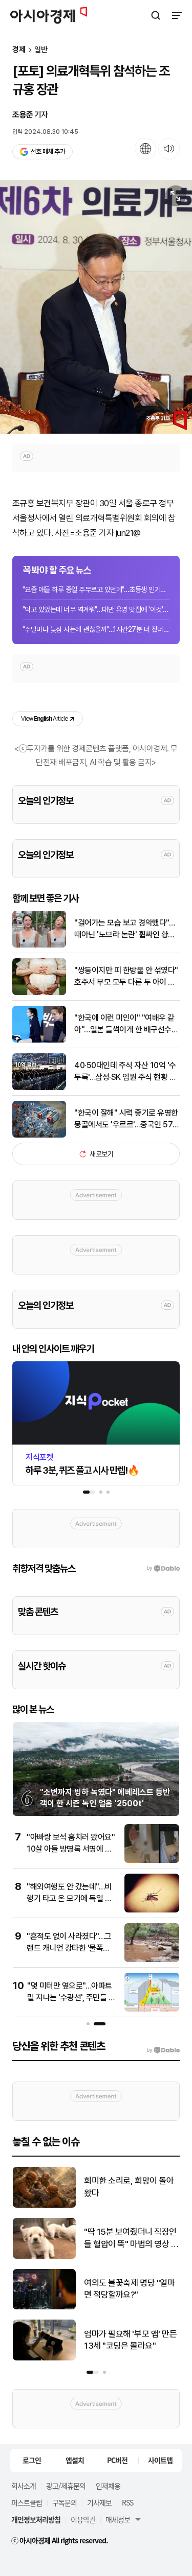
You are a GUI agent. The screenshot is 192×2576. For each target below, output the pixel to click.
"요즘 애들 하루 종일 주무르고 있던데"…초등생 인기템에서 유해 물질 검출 (96, 589)
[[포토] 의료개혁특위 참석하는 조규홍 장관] (96, 307)
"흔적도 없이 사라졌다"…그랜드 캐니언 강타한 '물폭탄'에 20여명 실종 (69, 1948)
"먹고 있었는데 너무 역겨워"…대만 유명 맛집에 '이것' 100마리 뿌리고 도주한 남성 (96, 609)
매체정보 (118, 2519)
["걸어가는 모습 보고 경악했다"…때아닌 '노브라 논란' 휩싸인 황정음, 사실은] (39, 945)
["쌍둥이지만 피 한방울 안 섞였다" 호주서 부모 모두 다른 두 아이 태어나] (39, 993)
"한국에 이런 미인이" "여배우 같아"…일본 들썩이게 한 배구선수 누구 (124, 1024)
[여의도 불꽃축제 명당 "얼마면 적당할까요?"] (44, 2307)
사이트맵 (160, 2460)
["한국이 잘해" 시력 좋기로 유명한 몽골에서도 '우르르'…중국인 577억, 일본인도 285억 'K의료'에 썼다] (39, 1135)
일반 (41, 50)
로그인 (32, 2460)
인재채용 (108, 2486)
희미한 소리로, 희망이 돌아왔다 (129, 2187)
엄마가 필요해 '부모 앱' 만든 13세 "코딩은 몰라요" (130, 2340)
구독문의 (65, 2502)
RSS (127, 2502)
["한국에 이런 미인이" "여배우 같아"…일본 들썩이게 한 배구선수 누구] (39, 1040)
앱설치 (75, 2460)
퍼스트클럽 (27, 2502)
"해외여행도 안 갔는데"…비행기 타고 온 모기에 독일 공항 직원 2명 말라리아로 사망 (71, 1898)
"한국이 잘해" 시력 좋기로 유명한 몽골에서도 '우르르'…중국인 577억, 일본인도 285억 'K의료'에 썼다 (126, 1119)
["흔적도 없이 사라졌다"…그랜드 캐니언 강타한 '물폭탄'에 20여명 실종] (152, 1960)
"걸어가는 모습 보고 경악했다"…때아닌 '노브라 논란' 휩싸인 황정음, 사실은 (125, 929)
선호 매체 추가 (48, 151)
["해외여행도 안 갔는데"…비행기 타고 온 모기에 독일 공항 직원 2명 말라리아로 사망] (152, 1910)
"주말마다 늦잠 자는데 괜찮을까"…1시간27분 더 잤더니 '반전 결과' (96, 629)
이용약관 (83, 2519)
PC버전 (117, 2460)
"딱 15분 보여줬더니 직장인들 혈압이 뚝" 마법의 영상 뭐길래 (131, 2239)
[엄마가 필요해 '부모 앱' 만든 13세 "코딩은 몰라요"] (44, 2358)
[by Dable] (163, 2050)
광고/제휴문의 (66, 2486)
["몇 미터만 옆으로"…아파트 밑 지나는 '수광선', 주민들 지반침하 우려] (152, 2009)
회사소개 (24, 2486)
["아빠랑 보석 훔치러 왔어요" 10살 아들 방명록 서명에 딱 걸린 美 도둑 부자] (152, 1861)
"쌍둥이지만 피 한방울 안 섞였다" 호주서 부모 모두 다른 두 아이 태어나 (126, 977)
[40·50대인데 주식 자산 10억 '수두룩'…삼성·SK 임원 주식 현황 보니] (39, 1088)
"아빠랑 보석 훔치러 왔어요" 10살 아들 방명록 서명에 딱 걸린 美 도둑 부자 (71, 1849)
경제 (19, 50)
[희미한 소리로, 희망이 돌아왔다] (44, 2205)
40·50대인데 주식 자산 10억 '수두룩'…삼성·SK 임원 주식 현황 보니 (125, 1072)
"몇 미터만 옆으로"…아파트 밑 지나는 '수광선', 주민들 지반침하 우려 (71, 1997)
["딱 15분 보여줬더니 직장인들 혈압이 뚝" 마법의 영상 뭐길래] (44, 2256)
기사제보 (99, 2502)
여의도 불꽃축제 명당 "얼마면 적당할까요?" (129, 2289)
